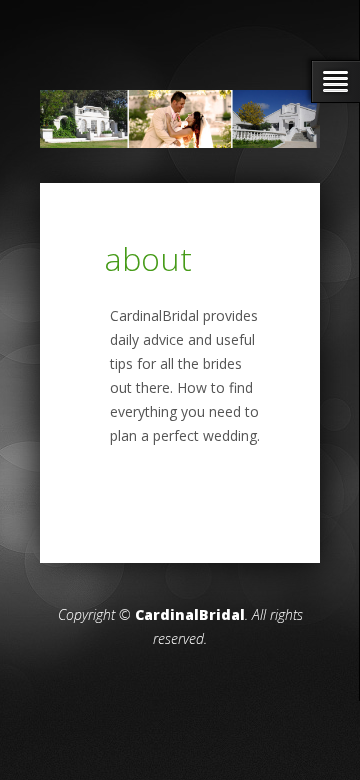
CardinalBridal (190, 614)
